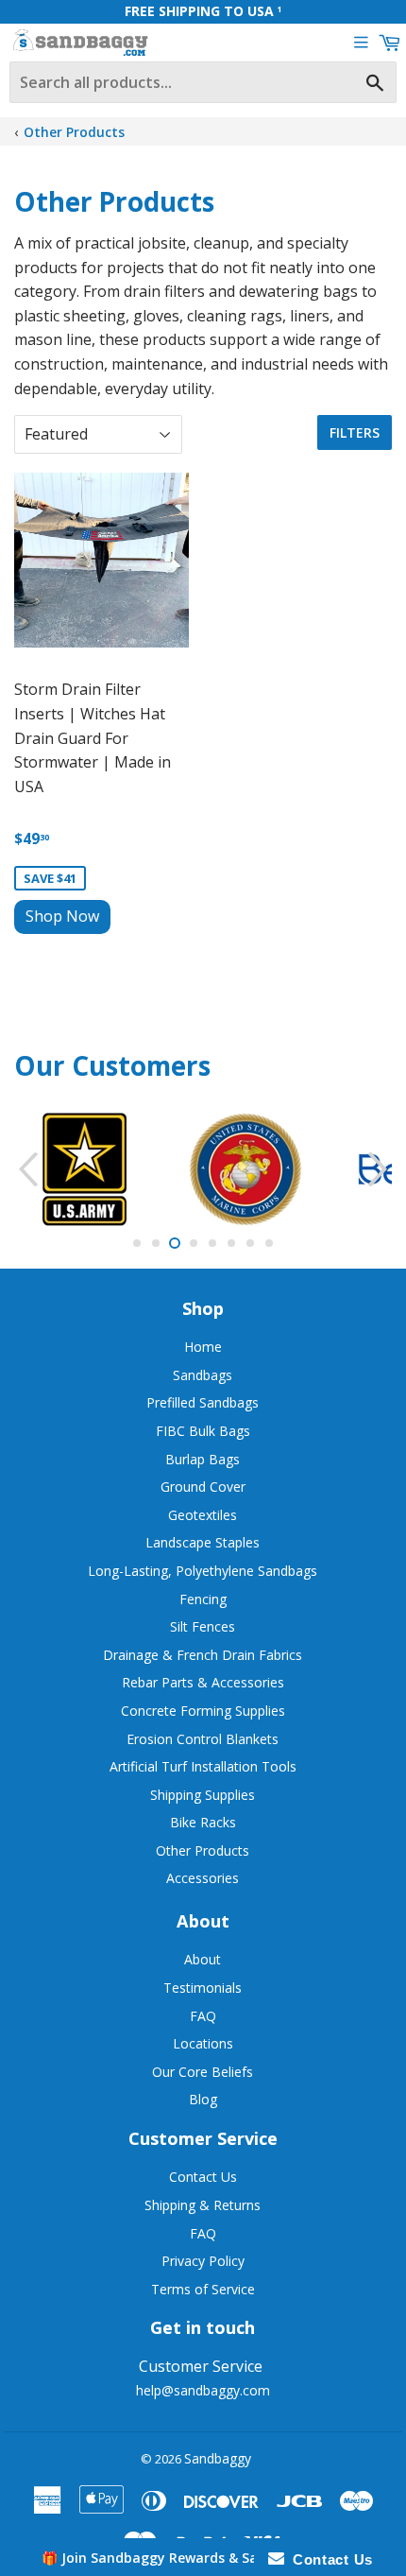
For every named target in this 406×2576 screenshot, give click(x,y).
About (203, 1959)
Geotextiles (203, 1515)
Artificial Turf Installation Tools (203, 1766)
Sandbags (203, 1375)
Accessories (203, 1878)
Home (203, 1347)
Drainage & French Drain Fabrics (203, 1655)
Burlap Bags (203, 1459)
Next (380, 1169)
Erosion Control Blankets (203, 1739)
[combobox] (203, 82)
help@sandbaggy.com (203, 2390)
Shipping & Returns (203, 2205)
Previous (26, 1169)
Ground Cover (203, 1487)
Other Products (74, 132)
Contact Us (203, 2177)
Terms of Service (203, 2289)
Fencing (203, 1599)
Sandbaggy (218, 2458)
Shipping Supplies (203, 1795)
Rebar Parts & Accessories (203, 1682)
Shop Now (62, 916)
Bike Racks (203, 1822)
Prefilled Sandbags (203, 1402)
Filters (355, 432)
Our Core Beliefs (203, 2072)
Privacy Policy (203, 2261)
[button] (203, 2557)
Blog (203, 2099)
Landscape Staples (203, 1542)
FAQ (203, 2016)
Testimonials (203, 1988)
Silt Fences (203, 1626)
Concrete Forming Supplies (203, 1711)
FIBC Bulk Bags (203, 1431)
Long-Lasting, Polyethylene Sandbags (203, 1571)
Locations (203, 2043)
